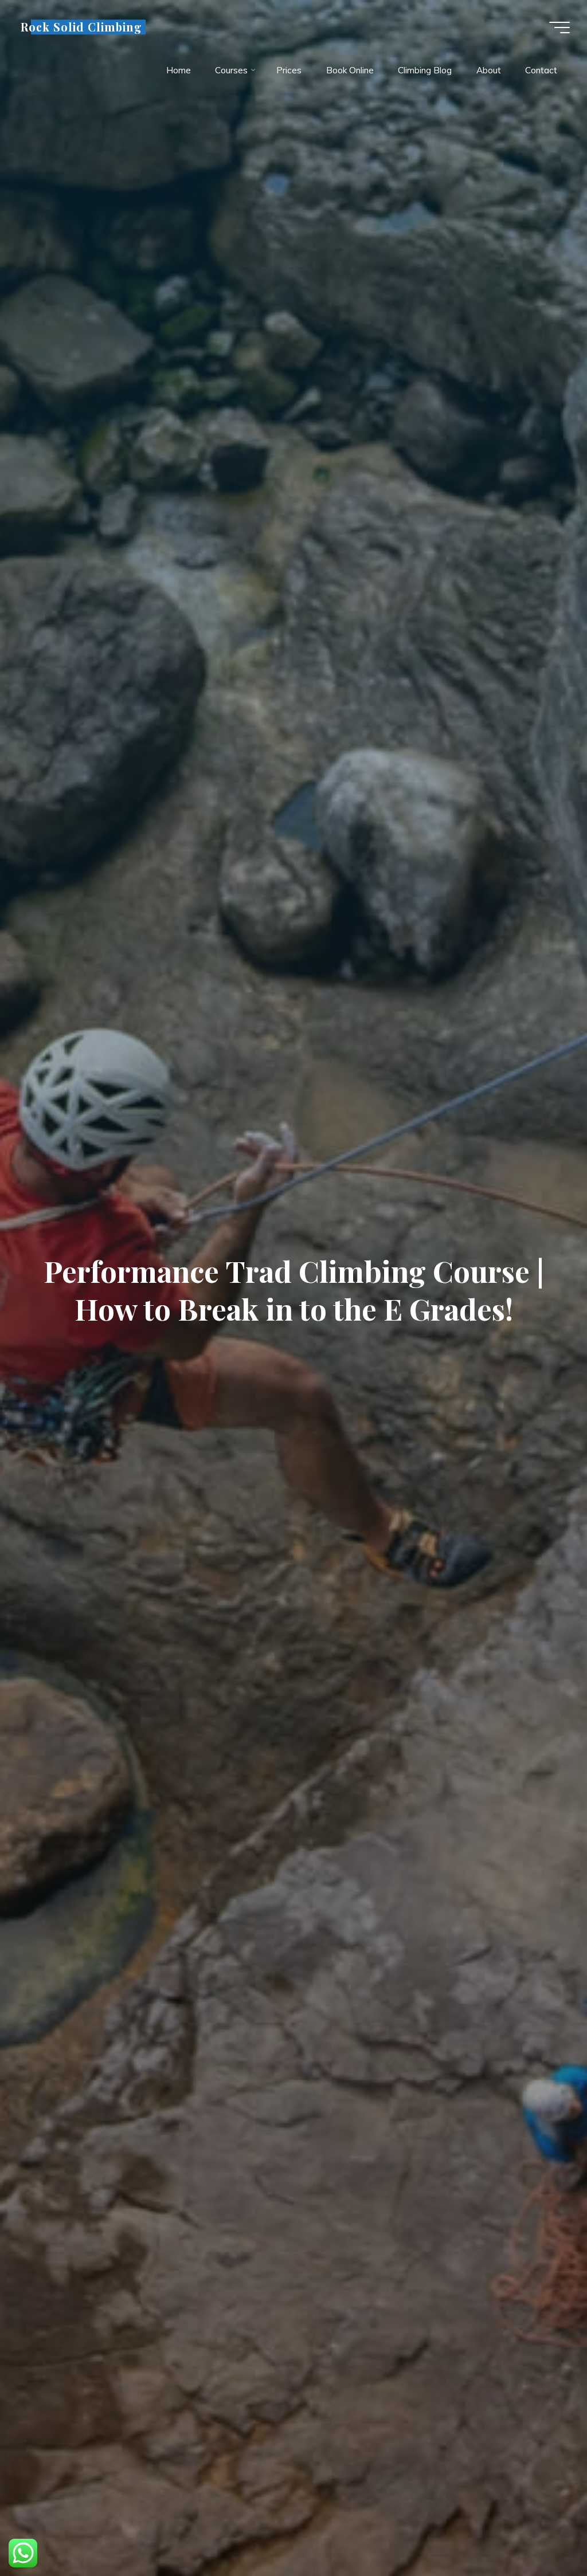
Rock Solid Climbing (81, 27)
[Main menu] (559, 28)
